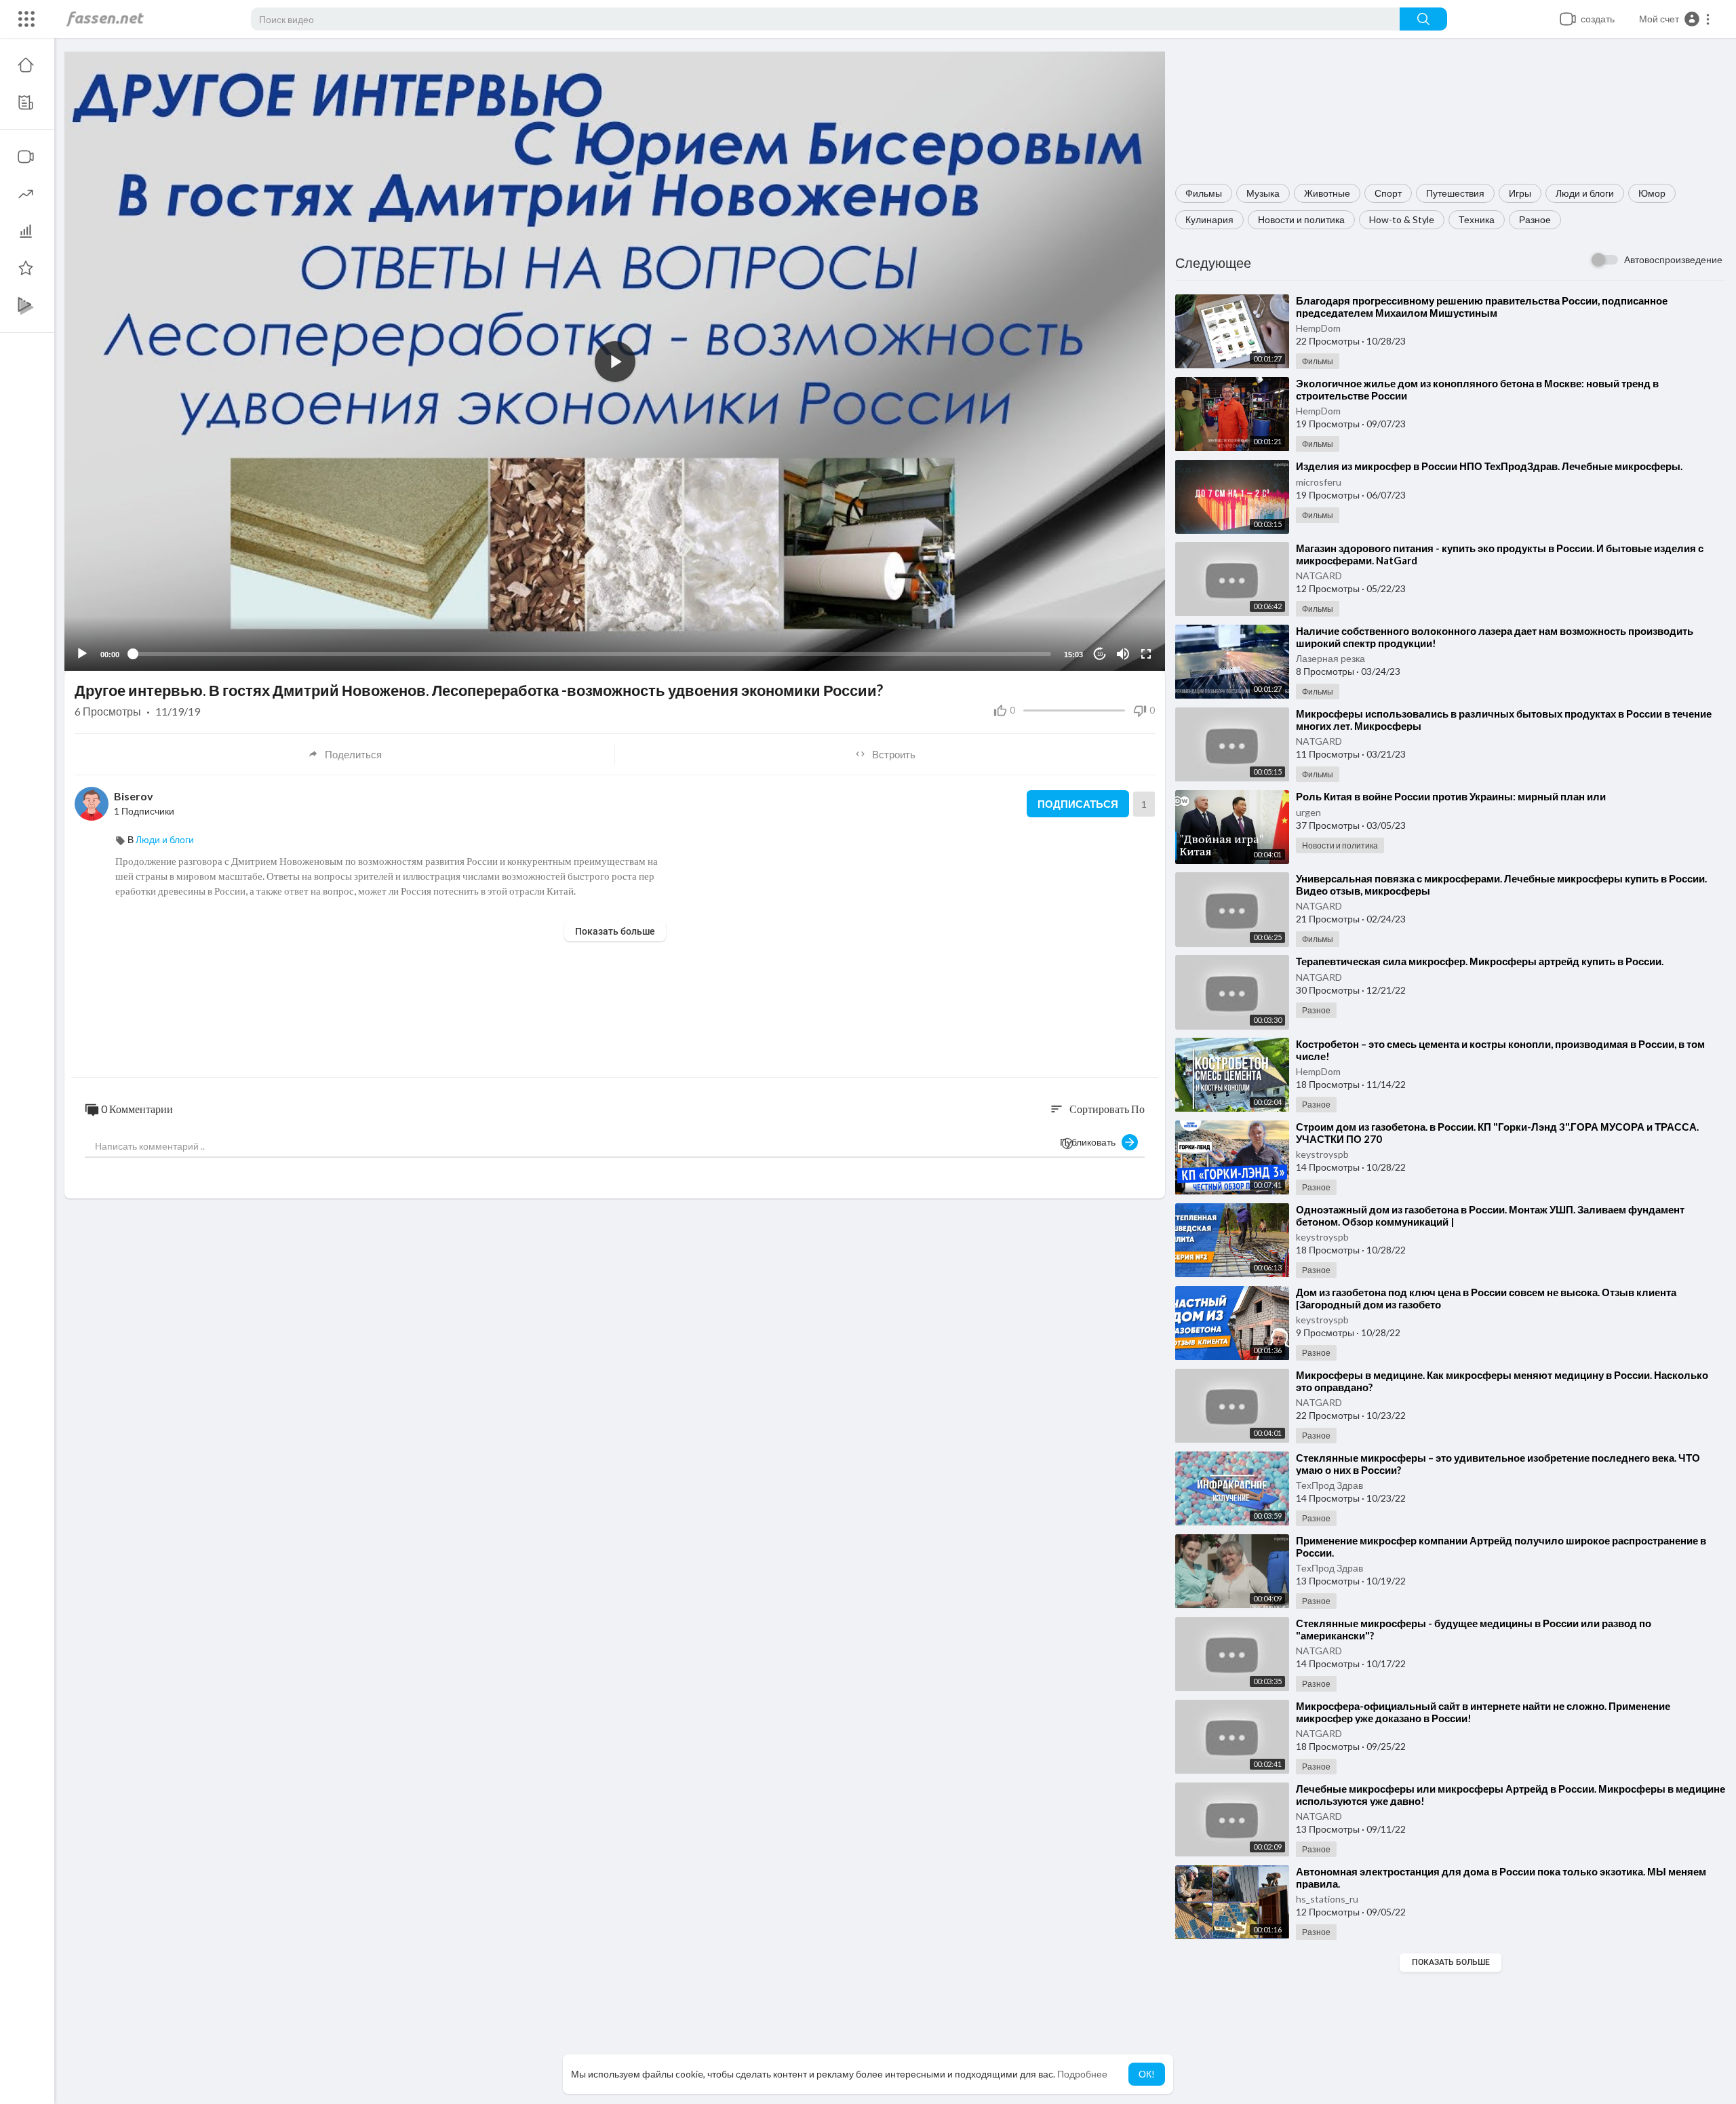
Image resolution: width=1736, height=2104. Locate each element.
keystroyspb (1322, 1154)
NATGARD (1319, 576)
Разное (1535, 219)
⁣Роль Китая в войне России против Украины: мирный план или (1451, 796)
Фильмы (1204, 193)
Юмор (1652, 193)
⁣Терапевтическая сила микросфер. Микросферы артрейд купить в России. (1480, 961)
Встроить (894, 754)
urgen (1308, 812)
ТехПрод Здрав (1329, 1485)
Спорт (1388, 193)
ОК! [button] (1147, 2074)
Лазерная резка (1330, 658)
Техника (1477, 219)
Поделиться (353, 754)
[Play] (82, 654)
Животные (1327, 193)
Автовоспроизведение (1673, 259)
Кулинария (1209, 219)
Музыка (1263, 193)
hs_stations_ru (1327, 1899)
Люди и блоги (1585, 193)
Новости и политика (1301, 219)
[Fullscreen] (1146, 654)
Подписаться (1078, 804)
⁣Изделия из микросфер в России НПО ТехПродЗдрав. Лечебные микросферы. (1489, 466)
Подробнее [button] (1082, 2074)
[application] (615, 361)
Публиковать (1091, 1142)
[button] (1675, 19)
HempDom (1318, 328)
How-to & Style (1402, 219)
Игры (1520, 193)
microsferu (1319, 482)
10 (1100, 654)
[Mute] (1123, 654)
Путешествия (1455, 193)
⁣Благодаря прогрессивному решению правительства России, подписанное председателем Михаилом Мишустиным (1482, 307)
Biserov (134, 796)
